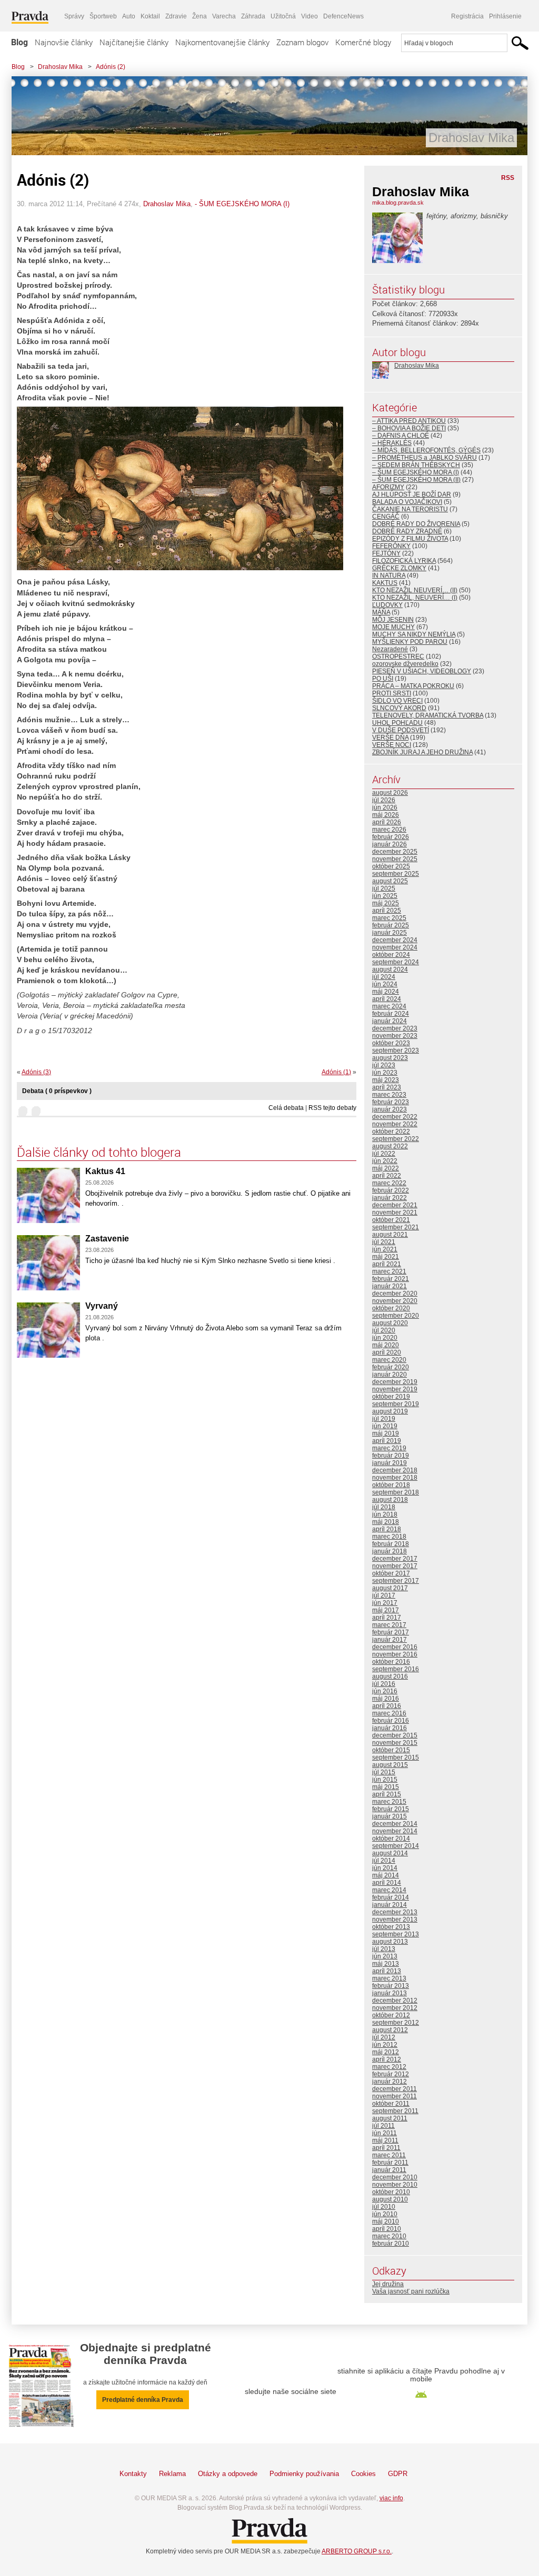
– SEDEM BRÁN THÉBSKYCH (416, 465)
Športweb (103, 16)
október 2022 (391, 1132)
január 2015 (390, 1816)
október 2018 (391, 1485)
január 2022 (390, 1198)
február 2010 (391, 2244)
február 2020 (391, 1367)
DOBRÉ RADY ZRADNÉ (407, 531)
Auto (129, 16)
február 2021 (391, 1279)
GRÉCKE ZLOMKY (399, 568)
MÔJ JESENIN (393, 620)
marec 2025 (389, 918)
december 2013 (395, 1912)
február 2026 (391, 837)
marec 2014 (389, 1890)
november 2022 (395, 1124)
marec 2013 (389, 1978)
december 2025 (395, 852)
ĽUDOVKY (387, 605)
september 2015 (396, 1757)
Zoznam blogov (302, 42)
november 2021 (395, 1213)
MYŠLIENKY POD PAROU (410, 642)
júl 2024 (384, 977)
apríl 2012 (387, 2059)
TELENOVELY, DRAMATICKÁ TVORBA (428, 715)
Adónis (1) (336, 1072)
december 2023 (395, 1028)
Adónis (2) (111, 67)
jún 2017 (385, 1603)
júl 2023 (384, 1065)
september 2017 (396, 1581)
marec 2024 (389, 1006)
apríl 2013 (387, 1971)
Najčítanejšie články (134, 42)
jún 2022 (385, 1161)
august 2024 (390, 969)
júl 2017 (384, 1595)
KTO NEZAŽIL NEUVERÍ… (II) (415, 590)
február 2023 (391, 1102)
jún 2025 (385, 896)
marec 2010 (389, 2236)
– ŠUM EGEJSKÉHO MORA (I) (416, 472)
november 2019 (395, 1389)
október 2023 (391, 1043)
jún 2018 (385, 1514)
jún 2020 (385, 1338)
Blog (19, 42)
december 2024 (395, 940)
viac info (391, 2498)
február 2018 (391, 1544)
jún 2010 (385, 2214)
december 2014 (395, 1824)
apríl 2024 (387, 999)
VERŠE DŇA (390, 738)
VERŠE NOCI (392, 745)
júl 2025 (384, 888)
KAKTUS (385, 583)
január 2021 (390, 1286)
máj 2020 (386, 1345)
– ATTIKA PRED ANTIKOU (409, 421)
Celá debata (286, 1108)
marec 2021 (389, 1271)
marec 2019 (389, 1448)
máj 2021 (386, 1257)
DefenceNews (343, 16)
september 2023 (396, 1050)
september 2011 (395, 2111)
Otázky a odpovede (228, 2474)
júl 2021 (384, 1242)
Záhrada (253, 16)
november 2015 (395, 1743)
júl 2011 (383, 2126)
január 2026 (390, 844)
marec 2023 (389, 1095)
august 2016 (390, 1676)
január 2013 (390, 1993)
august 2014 (390, 1853)
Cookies (363, 2474)
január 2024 (390, 1021)
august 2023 (390, 1058)
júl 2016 (384, 1684)
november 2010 (395, 2185)
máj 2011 (385, 2140)
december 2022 (395, 1117)
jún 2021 (385, 1249)
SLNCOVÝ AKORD (399, 708)
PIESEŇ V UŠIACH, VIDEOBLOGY (422, 671)
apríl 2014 (387, 1883)
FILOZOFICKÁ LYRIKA (404, 561)
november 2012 (395, 2008)
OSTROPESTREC (398, 656)
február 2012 (391, 2074)
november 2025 (395, 859)
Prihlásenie (505, 16)
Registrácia (467, 16)
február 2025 (391, 925)
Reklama (172, 2474)
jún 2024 (385, 984)
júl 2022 (384, 1154)
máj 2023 (386, 1080)
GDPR (398, 2474)
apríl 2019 (387, 1441)
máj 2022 (386, 1168)
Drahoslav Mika (60, 67)
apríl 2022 (387, 1176)
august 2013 (390, 1942)
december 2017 (395, 1559)
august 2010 (390, 2199)
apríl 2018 (387, 1529)
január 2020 (390, 1375)
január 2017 (390, 1640)
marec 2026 (389, 830)
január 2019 (390, 1463)
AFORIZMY (388, 487)
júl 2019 (384, 1419)
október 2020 (391, 1308)
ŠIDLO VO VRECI (397, 701)
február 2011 (390, 2163)
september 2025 (396, 874)
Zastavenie (107, 1239)
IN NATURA (389, 575)
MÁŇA (381, 612)
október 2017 (391, 1573)
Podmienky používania (304, 2474)
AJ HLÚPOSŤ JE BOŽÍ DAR (412, 494)
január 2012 (390, 2082)
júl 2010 (384, 2207)
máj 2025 (386, 903)
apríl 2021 (387, 1264)
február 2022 (391, 1190)
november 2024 (395, 947)
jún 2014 (385, 1868)
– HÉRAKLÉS (392, 443)
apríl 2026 (387, 822)
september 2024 (396, 962)
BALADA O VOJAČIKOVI (407, 502)
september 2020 (396, 1316)
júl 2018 (384, 1507)
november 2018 (395, 1478)
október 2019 (391, 1397)
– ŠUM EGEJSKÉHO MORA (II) (416, 480)
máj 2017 (386, 1610)
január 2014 (390, 1905)
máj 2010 (386, 2221)
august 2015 (390, 1765)
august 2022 (390, 1146)
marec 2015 (389, 1802)
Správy (74, 16)
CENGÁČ (386, 517)
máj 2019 (386, 1433)
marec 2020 (389, 1360)
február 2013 (391, 1986)
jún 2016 (385, 1691)
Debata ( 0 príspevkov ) (57, 1091)
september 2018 (396, 1492)
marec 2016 (389, 1713)
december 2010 (395, 2177)
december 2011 (395, 2089)
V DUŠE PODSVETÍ (401, 730)
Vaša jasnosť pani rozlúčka (411, 2291)
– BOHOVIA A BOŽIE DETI (409, 428)
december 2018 (395, 1470)
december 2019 (395, 1382)
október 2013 (391, 1927)
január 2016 (390, 1728)
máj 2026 (386, 815)
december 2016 (395, 1647)
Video (310, 16)
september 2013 (396, 1934)
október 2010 (391, 2192)
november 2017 (395, 1566)
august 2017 (390, 1588)
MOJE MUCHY (393, 627)
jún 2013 (385, 1956)
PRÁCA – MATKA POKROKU (413, 686)
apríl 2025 (387, 911)
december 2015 (395, 1735)
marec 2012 (389, 2067)
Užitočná (283, 16)
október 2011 (391, 2104)
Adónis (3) (36, 1072)
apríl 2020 (387, 1352)
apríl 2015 (387, 1794)
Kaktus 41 (105, 1171)
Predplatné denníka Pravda (143, 2400)
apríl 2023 (387, 1087)
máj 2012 (386, 2052)
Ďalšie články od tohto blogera (99, 1152)
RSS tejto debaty (332, 1108)
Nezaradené (390, 649)
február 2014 (391, 1897)
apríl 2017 (387, 1618)
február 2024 (391, 1014)
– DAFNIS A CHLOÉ (401, 436)
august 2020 (390, 1323)
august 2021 (390, 1235)
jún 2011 (385, 2133)
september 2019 (396, 1404)
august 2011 (390, 2118)
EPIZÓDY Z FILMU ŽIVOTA (410, 539)
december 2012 (395, 2001)
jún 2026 (385, 807)
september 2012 (396, 2023)
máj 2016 (386, 1699)
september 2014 (396, 1846)
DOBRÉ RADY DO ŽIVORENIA (416, 524)
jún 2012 (385, 2045)
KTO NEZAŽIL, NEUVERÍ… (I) (415, 598)
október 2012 (391, 2015)
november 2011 (395, 2096)
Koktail (150, 16)
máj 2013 (386, 1964)
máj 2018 (386, 1522)
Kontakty (133, 2474)
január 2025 (390, 933)
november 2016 (395, 1654)
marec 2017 (389, 1625)
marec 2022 (389, 1183)
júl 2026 (384, 800)
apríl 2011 (386, 2148)
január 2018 (390, 1551)
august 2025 (390, 881)
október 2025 (391, 866)
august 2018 (390, 1500)
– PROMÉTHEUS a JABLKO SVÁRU (425, 458)
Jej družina (388, 2284)
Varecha (224, 16)
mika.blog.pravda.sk (398, 203)
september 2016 (396, 1669)
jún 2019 (385, 1426)
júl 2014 (384, 1861)
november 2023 (395, 1036)
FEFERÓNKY (391, 546)
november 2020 (395, 1301)
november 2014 (395, 1831)
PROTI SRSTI (392, 693)
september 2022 (396, 1139)
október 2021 (391, 1220)
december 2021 (395, 1205)
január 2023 (390, 1109)
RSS (508, 178)
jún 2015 (385, 1780)
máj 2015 (386, 1787)
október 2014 (391, 1838)
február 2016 (391, 1721)
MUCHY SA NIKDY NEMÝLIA (414, 634)
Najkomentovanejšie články (222, 42)
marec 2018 (389, 1537)
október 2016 (391, 1662)
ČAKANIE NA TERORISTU (410, 509)
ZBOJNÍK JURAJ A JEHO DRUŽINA (422, 752)
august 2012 (390, 2030)
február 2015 (391, 1809)
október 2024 (391, 955)
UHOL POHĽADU (397, 723)
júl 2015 (384, 1772)
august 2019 (390, 1411)
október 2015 (391, 1750)
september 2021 (396, 1227)
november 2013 (395, 1920)
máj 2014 (386, 1875)
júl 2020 (384, 1330)
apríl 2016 (387, 1706)
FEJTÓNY (386, 553)
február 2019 (391, 1456)
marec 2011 (389, 2155)
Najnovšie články (64, 42)
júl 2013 (384, 1949)
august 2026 (390, 793)
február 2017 (391, 1632)
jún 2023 (385, 1073)
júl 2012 (384, 2037)
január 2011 (389, 2170)
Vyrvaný (102, 1306)
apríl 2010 (387, 2229)
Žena (199, 16)
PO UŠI (383, 679)
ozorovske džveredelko (405, 664)
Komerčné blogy (363, 42)
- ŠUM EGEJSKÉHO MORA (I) (242, 204)
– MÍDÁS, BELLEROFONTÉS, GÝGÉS (426, 450)
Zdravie (176, 16)
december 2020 (395, 1294)
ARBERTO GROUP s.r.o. (357, 2551)
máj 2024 (386, 992)
